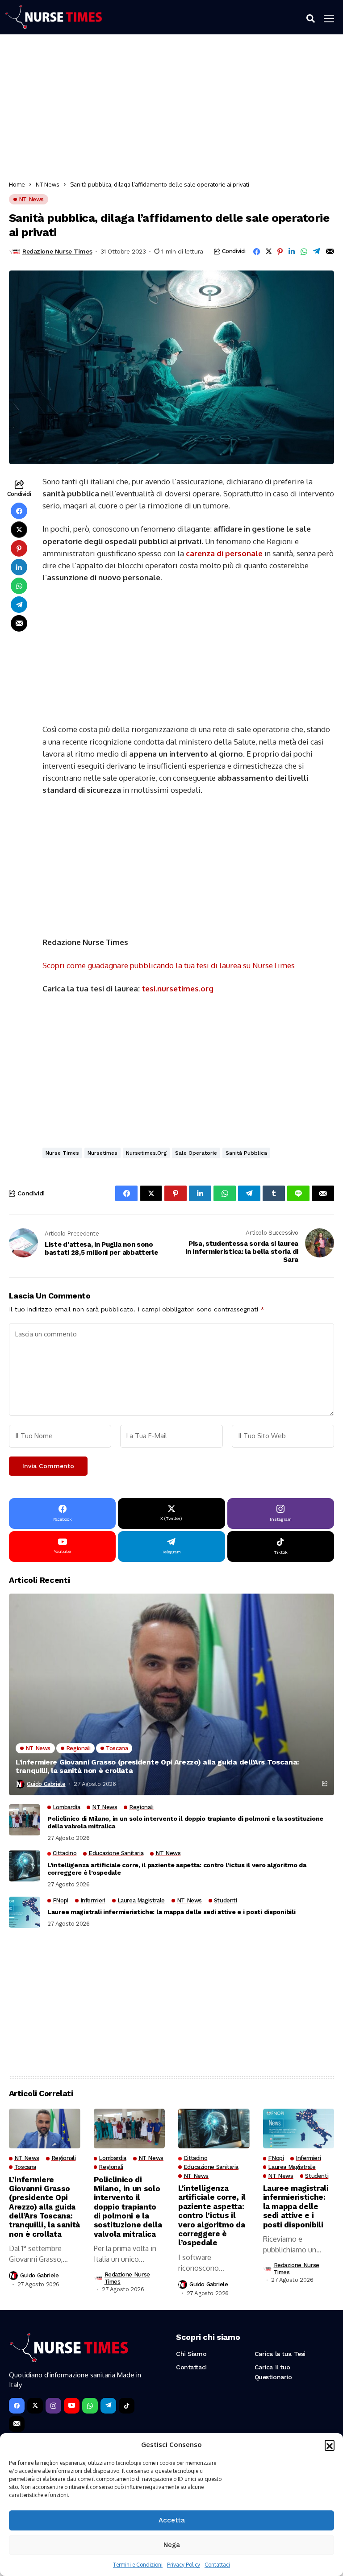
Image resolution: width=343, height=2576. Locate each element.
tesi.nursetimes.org (178, 988)
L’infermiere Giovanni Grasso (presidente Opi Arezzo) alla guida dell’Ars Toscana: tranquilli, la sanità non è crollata (157, 1766)
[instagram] (53, 2406)
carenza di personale (224, 553)
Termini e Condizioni (138, 2565)
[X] (35, 2406)
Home (17, 184)
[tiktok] (127, 2406)
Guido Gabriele (46, 1784)
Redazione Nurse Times (57, 251)
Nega (172, 2545)
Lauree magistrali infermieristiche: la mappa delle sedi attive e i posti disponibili (171, 1912)
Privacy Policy (184, 2565)
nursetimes (102, 1153)
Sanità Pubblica (246, 1153)
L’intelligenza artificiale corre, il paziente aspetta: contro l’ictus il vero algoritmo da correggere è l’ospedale (177, 1869)
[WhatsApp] (90, 2406)
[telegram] (108, 2406)
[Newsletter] (17, 2424)
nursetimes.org (146, 1153)
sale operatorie (196, 1153)
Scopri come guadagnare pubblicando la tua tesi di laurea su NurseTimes (169, 965)
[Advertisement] (171, 110)
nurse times (62, 1153)
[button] (330, 2445)
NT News (48, 184)
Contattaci (217, 2565)
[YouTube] (72, 2406)
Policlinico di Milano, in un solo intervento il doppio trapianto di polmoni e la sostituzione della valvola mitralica (185, 1822)
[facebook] (17, 2406)
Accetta (172, 2520)
